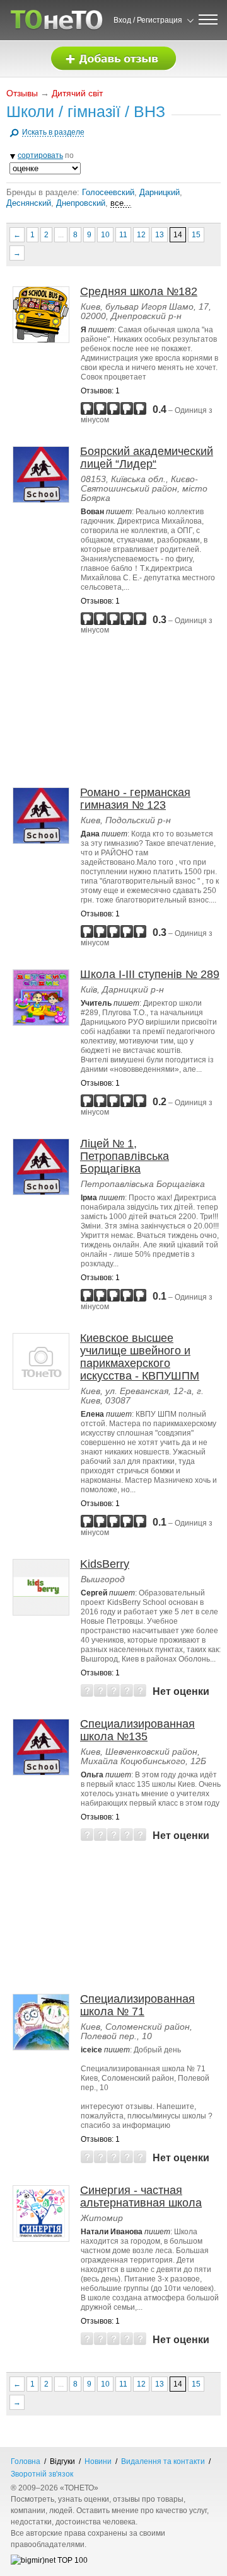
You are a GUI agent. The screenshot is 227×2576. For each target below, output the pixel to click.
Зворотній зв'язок (42, 2474)
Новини (98, 2461)
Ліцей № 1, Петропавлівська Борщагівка (125, 1156)
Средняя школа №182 (139, 291)
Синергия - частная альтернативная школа (141, 2196)
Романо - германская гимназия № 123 (135, 799)
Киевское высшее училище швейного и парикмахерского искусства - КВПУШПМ (140, 1357)
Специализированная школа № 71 (137, 2005)
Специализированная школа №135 (137, 1730)
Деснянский (29, 203)
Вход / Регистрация (148, 20)
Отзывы (22, 93)
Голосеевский (108, 192)
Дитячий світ (77, 93)
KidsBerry (105, 1564)
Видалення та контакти (163, 2461)
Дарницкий (160, 192)
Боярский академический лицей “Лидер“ (147, 458)
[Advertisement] (117, 711)
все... (121, 203)
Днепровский (81, 203)
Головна (26, 2461)
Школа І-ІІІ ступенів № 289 (150, 974)
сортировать (40, 155)
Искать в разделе (53, 132)
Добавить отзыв (113, 59)
